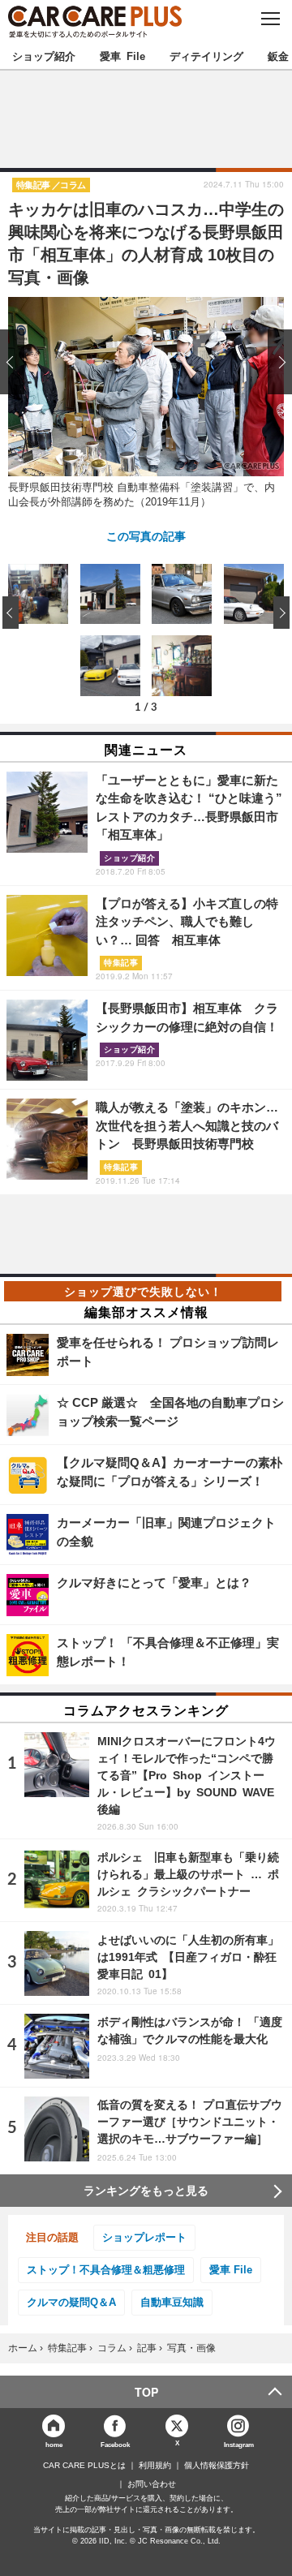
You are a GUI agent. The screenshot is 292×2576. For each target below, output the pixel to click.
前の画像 (16, 361)
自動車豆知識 (172, 2302)
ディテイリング (206, 56)
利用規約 (155, 2466)
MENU (270, 19)
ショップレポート (144, 2237)
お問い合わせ (152, 2484)
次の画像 (276, 361)
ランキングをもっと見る (146, 2191)
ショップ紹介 (44, 56)
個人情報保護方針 (217, 2466)
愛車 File (122, 56)
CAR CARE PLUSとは (84, 2466)
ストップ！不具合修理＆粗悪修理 (106, 2270)
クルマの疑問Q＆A (71, 2302)
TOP (146, 2392)
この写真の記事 (146, 535)
